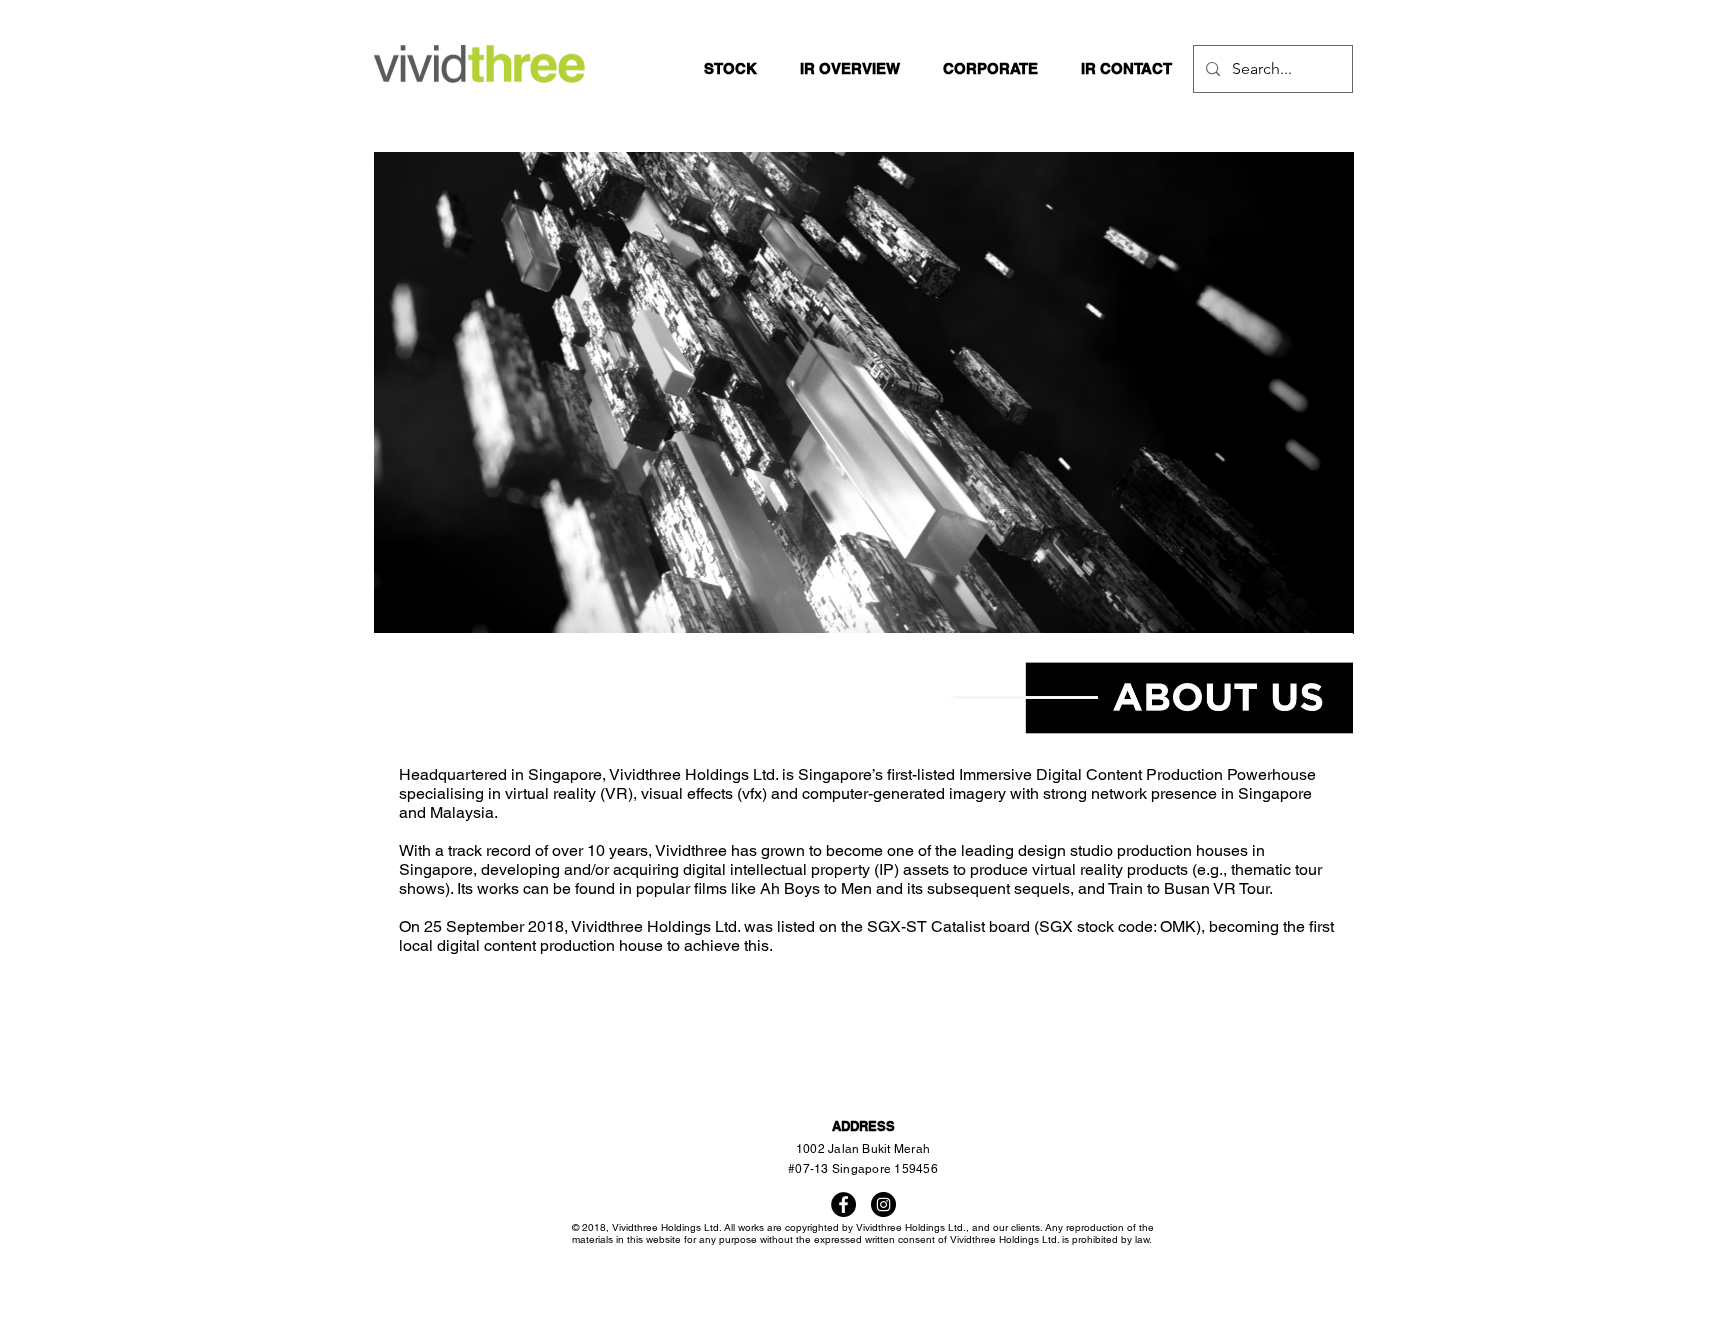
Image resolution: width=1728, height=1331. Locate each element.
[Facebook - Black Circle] (843, 1204)
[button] (849, 69)
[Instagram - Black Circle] (883, 1204)
